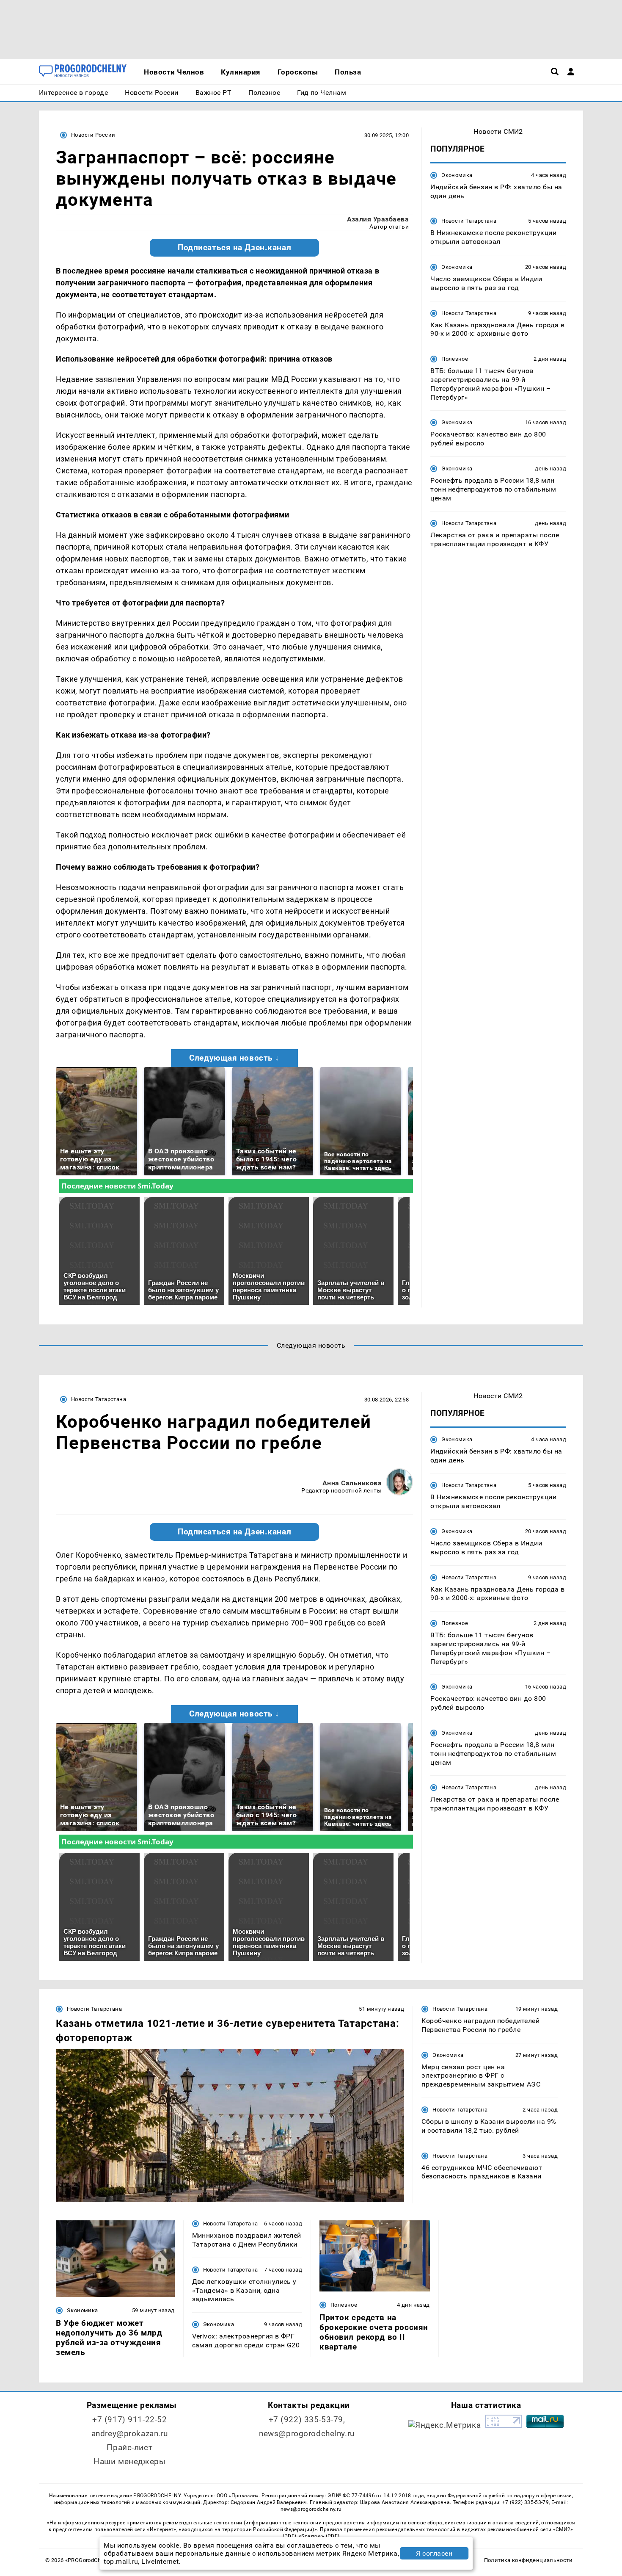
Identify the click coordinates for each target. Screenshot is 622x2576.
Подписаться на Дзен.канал (234, 248)
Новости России (93, 135)
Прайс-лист (129, 2447)
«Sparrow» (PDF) (319, 2536)
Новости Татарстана (469, 221)
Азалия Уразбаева (378, 219)
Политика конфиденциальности (528, 2560)
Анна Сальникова (352, 1483)
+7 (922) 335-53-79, (307, 2420)
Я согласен (434, 2553)
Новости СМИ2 (498, 131)
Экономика (457, 175)
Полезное (455, 359)
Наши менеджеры (129, 2461)
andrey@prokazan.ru (130, 2434)
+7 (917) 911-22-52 (129, 2420)
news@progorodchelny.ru (307, 2434)
